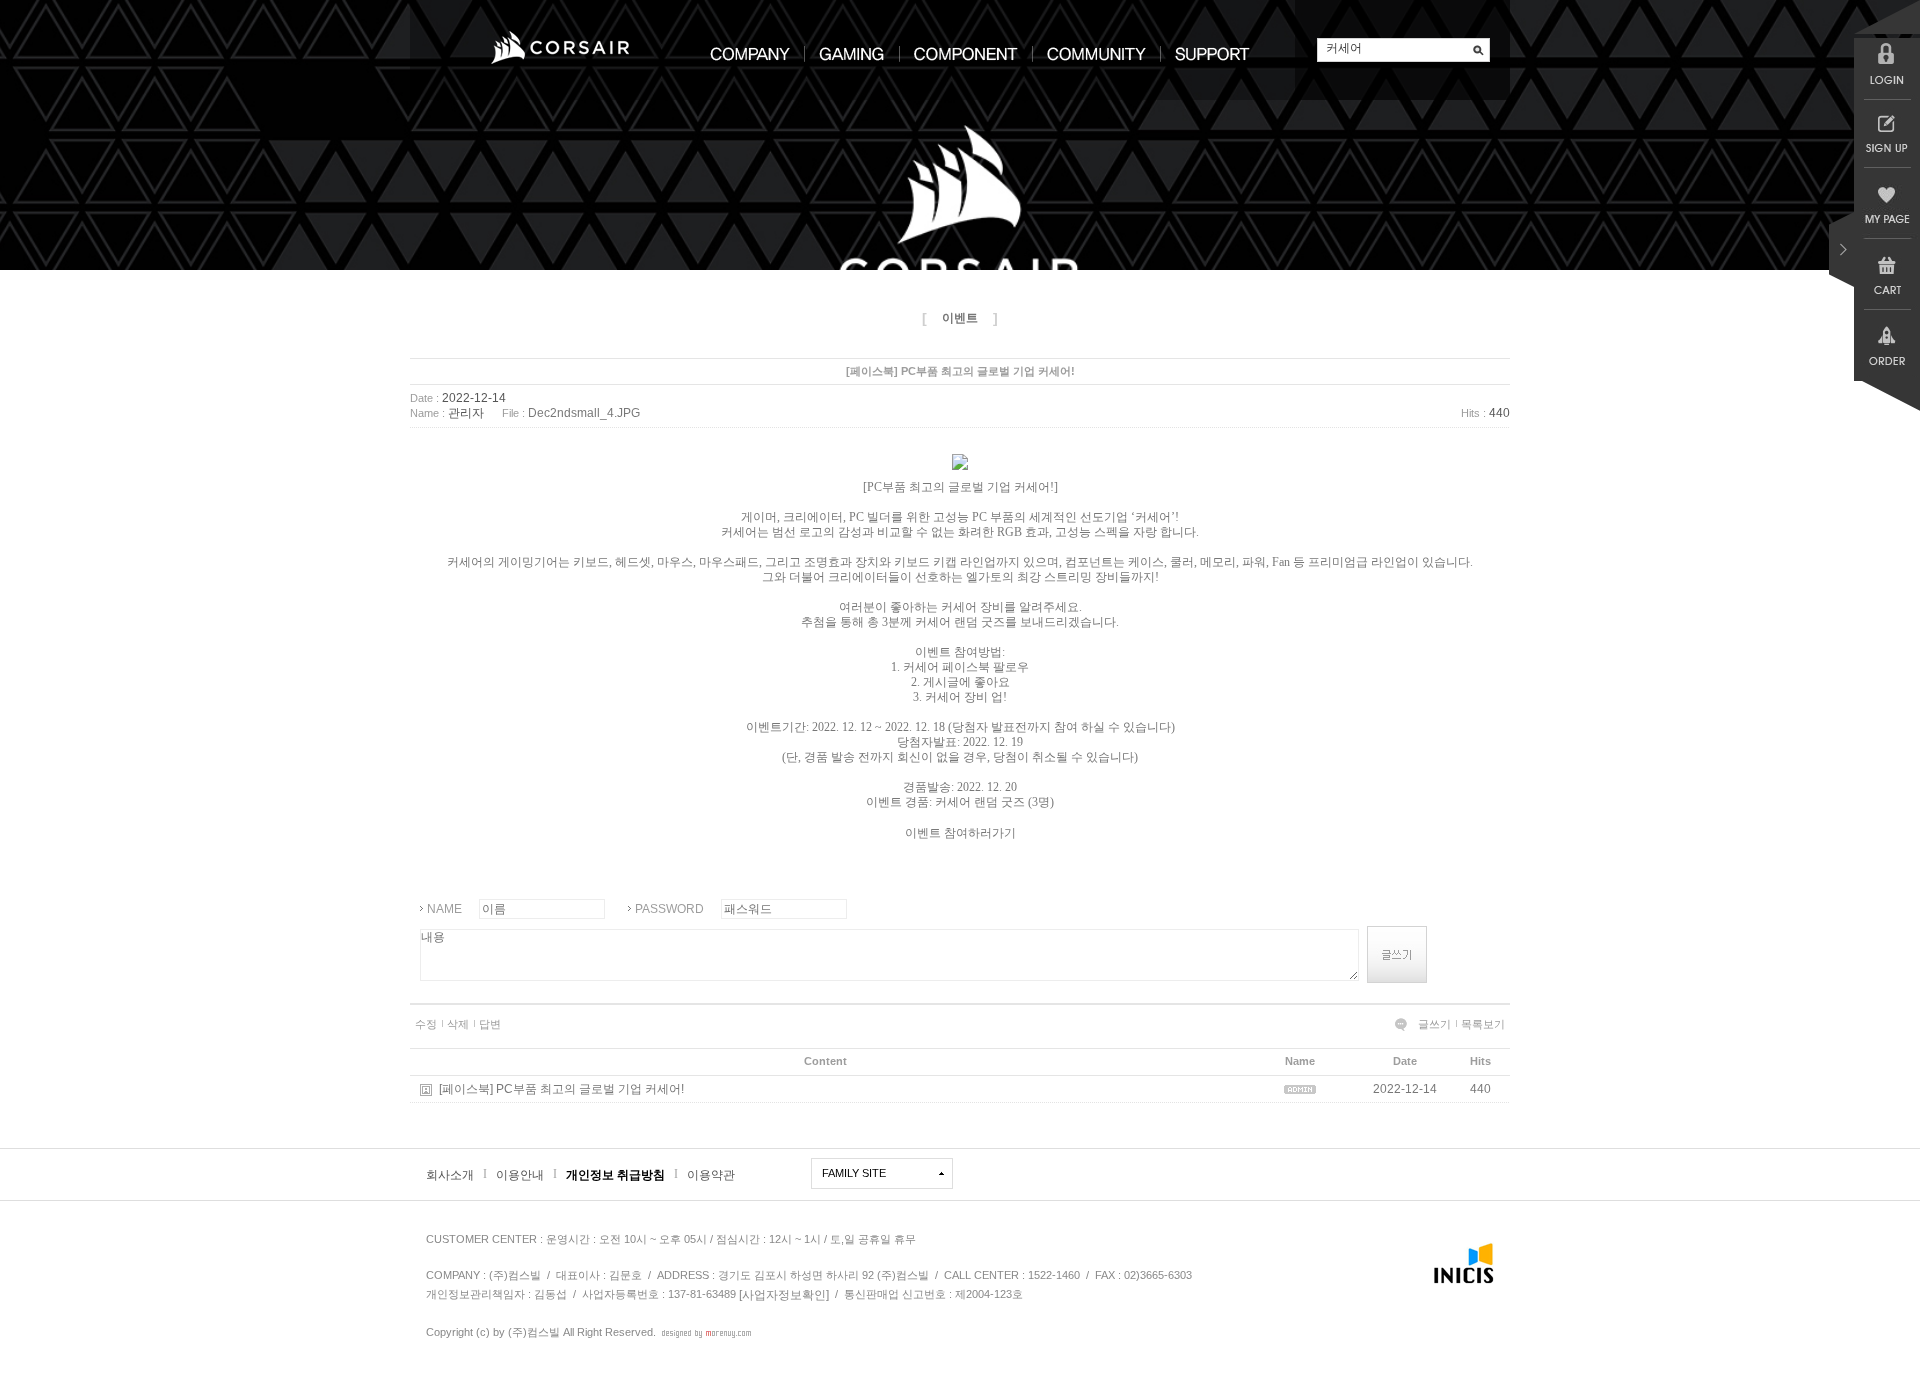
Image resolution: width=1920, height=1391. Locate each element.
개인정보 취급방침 (615, 1175)
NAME (444, 909)
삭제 (458, 1024)
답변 (490, 1024)
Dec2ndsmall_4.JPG (584, 414)
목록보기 (1483, 1024)
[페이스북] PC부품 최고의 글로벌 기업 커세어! (561, 1089)
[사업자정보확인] (784, 1295)
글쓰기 (1434, 1024)
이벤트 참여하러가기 (960, 832)
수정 (426, 1024)
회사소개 (450, 1175)
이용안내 (520, 1175)
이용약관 (711, 1175)
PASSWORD (669, 909)
